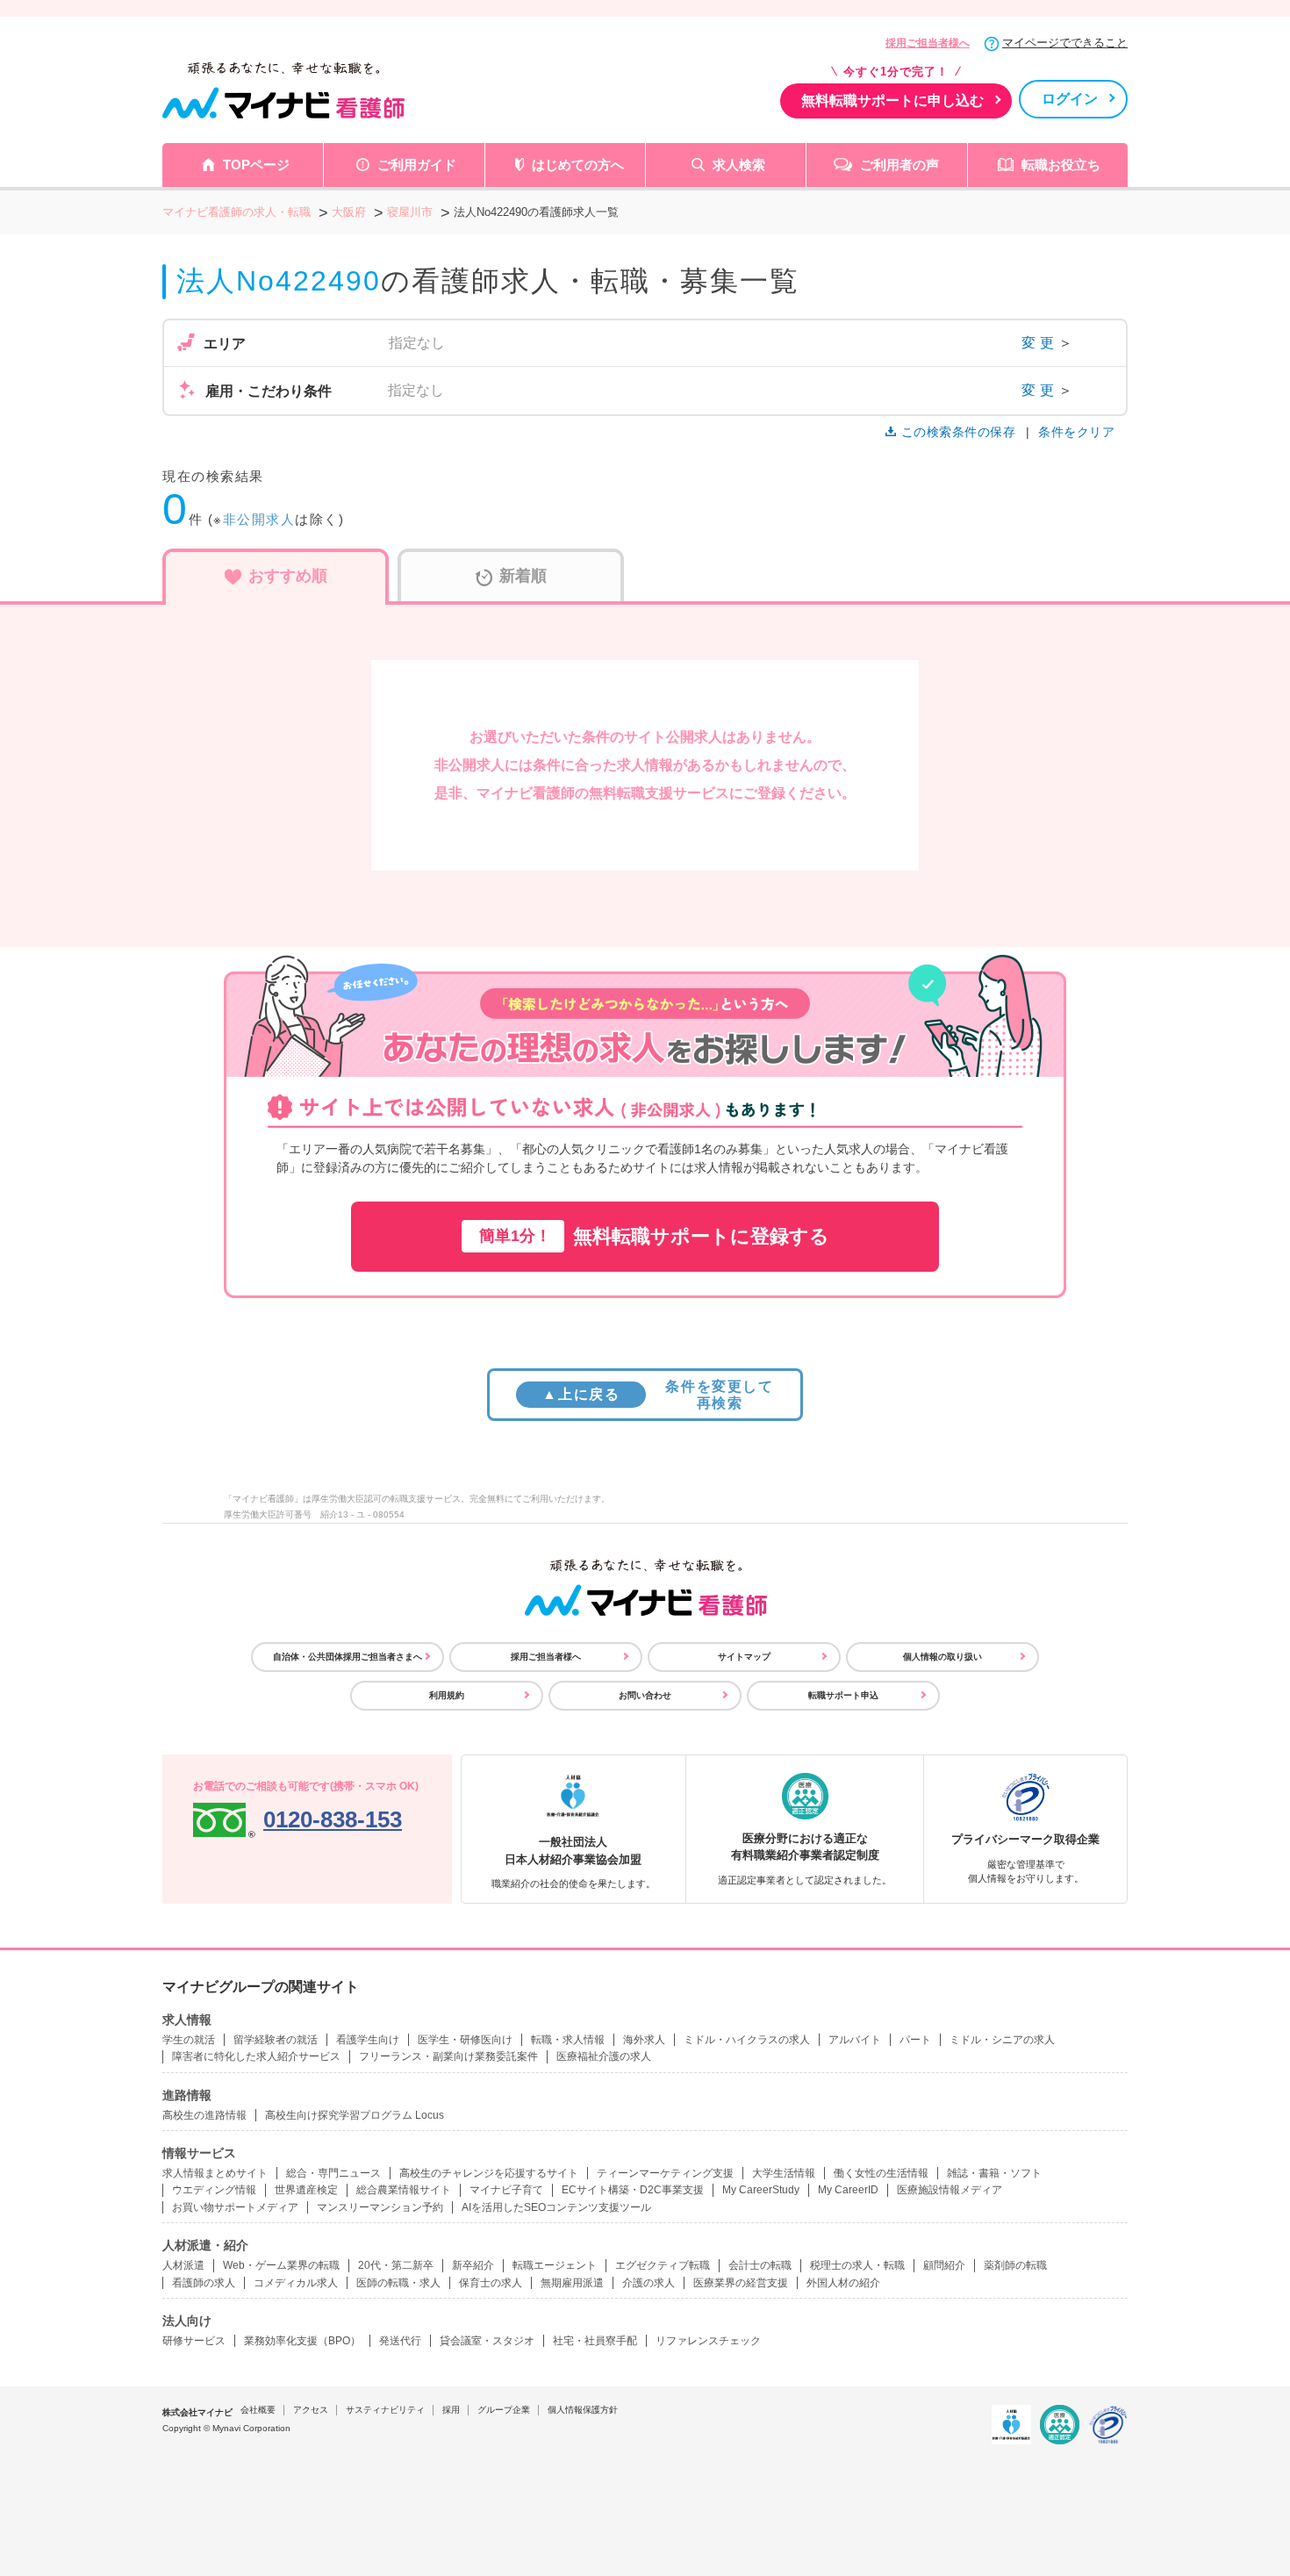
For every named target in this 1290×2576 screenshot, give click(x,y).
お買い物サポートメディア (235, 2207)
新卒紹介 (473, 2265)
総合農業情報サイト (404, 2190)
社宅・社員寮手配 (595, 2341)
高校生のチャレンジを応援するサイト (489, 2173)
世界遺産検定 (306, 2190)
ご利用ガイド (417, 165)
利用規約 (447, 1695)
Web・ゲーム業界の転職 (281, 2265)
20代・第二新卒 (396, 2265)
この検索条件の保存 (958, 432)
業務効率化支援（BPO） (302, 2341)
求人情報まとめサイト (215, 2173)
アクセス (311, 2410)
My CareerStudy (761, 2190)
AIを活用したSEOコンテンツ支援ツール (556, 2207)
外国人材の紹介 (843, 2283)
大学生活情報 (784, 2173)
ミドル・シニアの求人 (1002, 2040)
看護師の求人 (204, 2283)
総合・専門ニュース (333, 2173)
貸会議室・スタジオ (487, 2341)
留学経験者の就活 (276, 2040)
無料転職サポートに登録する (654, 1236)
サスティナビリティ (385, 2410)
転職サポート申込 (843, 1695)
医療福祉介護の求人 (604, 2056)
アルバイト (855, 2040)
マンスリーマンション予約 (380, 2207)
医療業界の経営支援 (741, 2283)
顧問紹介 (944, 2265)
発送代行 (400, 2341)
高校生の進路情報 (204, 2115)
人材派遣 (183, 2265)
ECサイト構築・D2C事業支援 (633, 2190)
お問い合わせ (645, 1695)
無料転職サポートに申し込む (892, 100)
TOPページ (256, 165)
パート (915, 2040)
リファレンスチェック (708, 2341)
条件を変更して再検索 (658, 1395)
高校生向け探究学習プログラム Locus (355, 2115)
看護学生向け (368, 2040)
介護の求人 (649, 2283)
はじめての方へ (578, 165)
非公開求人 (259, 519)
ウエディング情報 (214, 2190)
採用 (451, 2410)
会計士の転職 (760, 2265)
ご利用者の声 (899, 165)
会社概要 (258, 2410)
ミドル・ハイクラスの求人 (747, 2040)
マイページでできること (1065, 43)
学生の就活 (189, 2040)
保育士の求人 (491, 2283)
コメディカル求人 (296, 2283)
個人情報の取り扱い (942, 1657)
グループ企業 (504, 2410)
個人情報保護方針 (583, 2410)
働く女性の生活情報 (881, 2173)
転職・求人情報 (568, 2040)
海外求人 (644, 2040)
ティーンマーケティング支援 (665, 2173)
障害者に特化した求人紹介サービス (256, 2056)
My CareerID (848, 2190)
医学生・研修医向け (465, 2040)
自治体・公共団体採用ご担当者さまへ (348, 1657)
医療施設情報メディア (950, 2190)
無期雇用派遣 (572, 2283)
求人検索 (739, 165)
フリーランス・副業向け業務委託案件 (448, 2056)
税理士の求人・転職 (857, 2265)
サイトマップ (744, 1657)
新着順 (523, 576)
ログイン (1070, 99)
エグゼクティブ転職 (663, 2265)
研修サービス (194, 2341)
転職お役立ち (1061, 165)
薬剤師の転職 (1015, 2265)
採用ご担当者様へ (928, 43)
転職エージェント (555, 2265)
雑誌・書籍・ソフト (994, 2173)
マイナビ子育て (506, 2190)
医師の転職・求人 (398, 2283)
